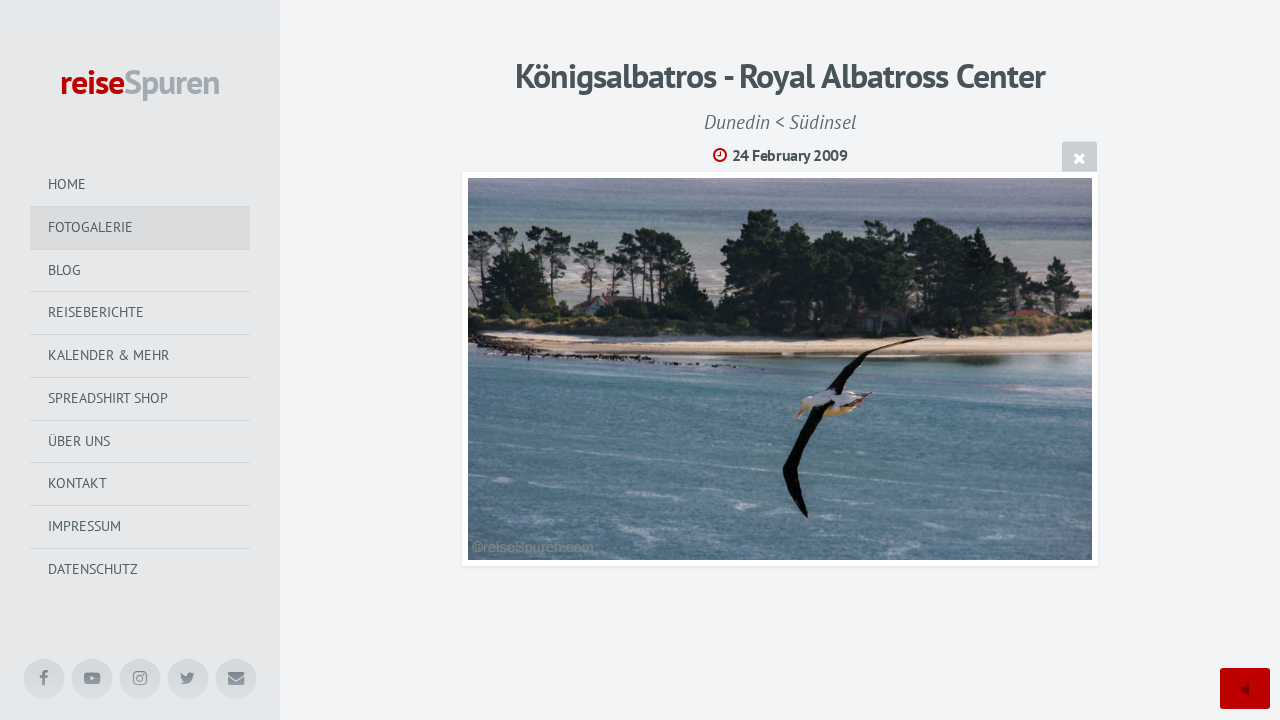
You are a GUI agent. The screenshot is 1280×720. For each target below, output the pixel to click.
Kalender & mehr (108, 355)
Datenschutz (93, 569)
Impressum (84, 526)
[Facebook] (44, 679)
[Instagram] (140, 679)
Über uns (79, 441)
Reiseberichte (96, 312)
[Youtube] (92, 679)
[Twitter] (188, 679)
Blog (64, 270)
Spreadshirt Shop (108, 398)
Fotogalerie (90, 227)
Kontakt (77, 483)
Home (67, 184)
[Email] (236, 679)
